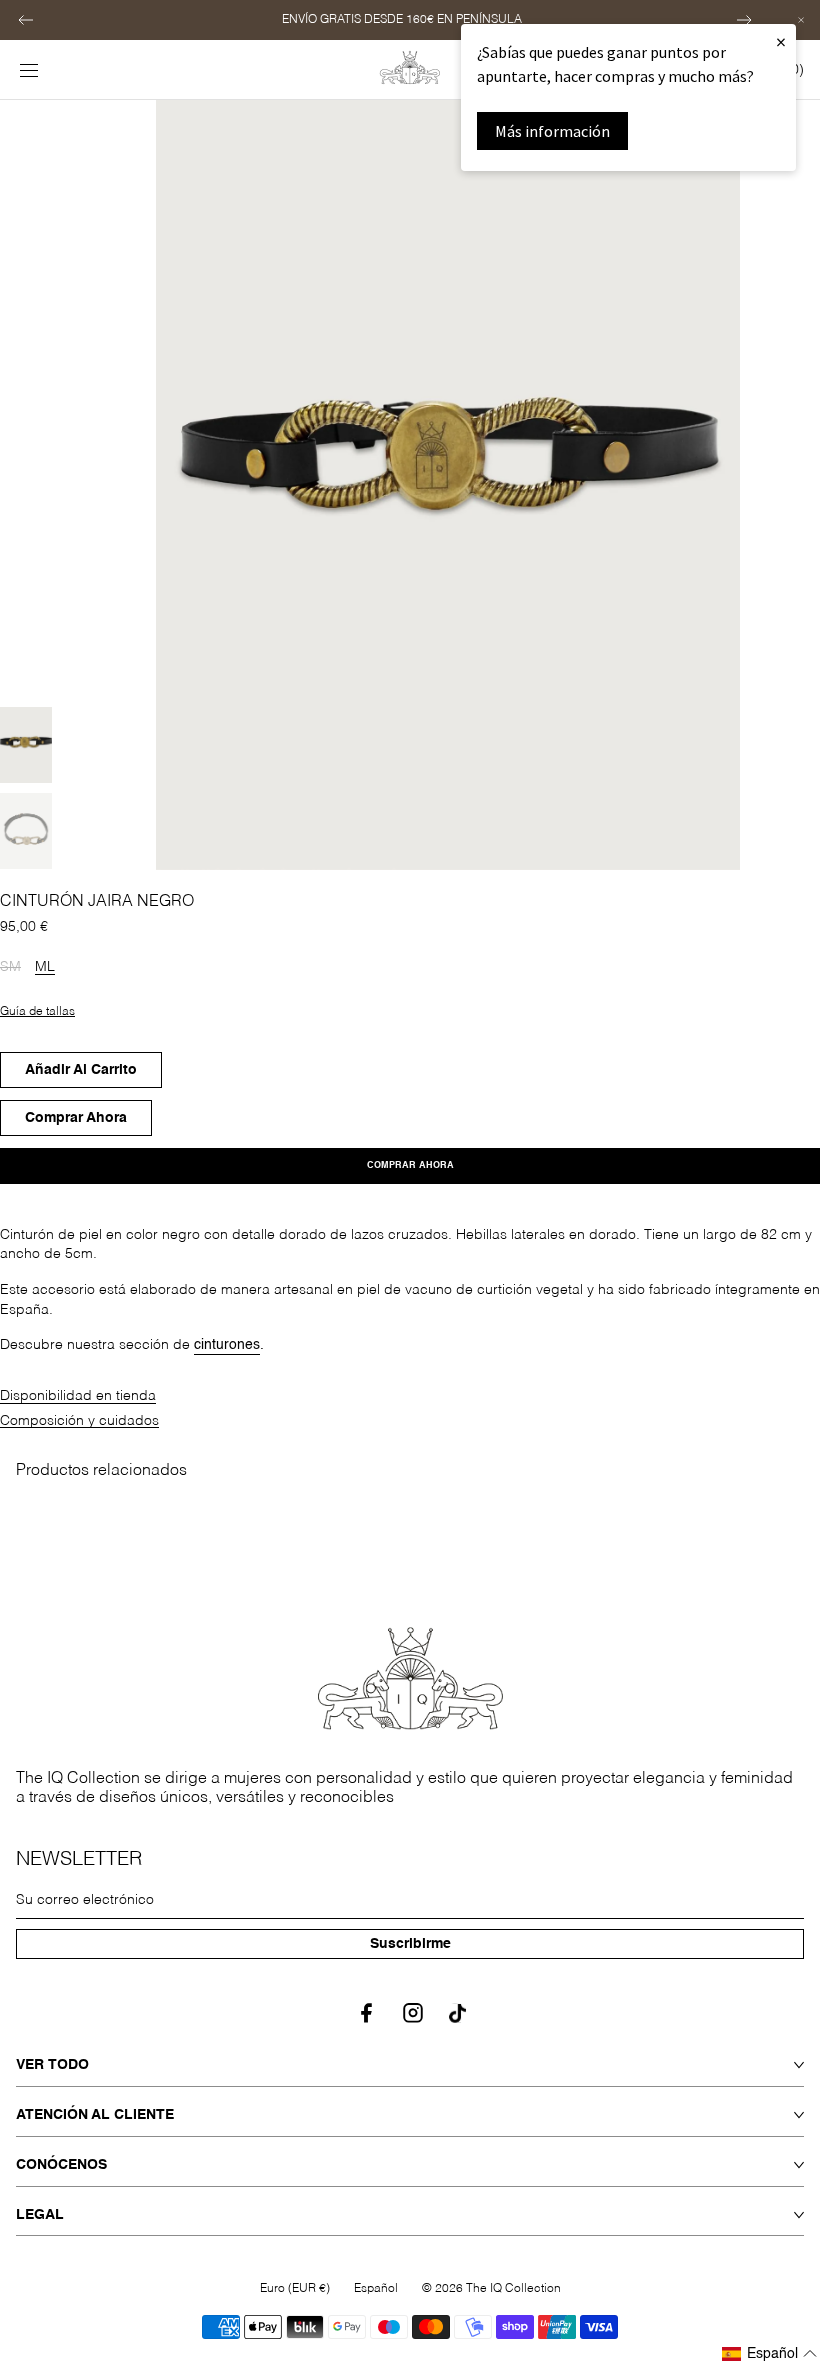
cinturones (227, 1345)
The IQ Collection (513, 2289)
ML (45, 968)
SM (10, 968)
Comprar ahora (410, 1165)
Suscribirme (410, 1944)
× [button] (781, 41)
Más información (552, 131)
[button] (26, 20)
